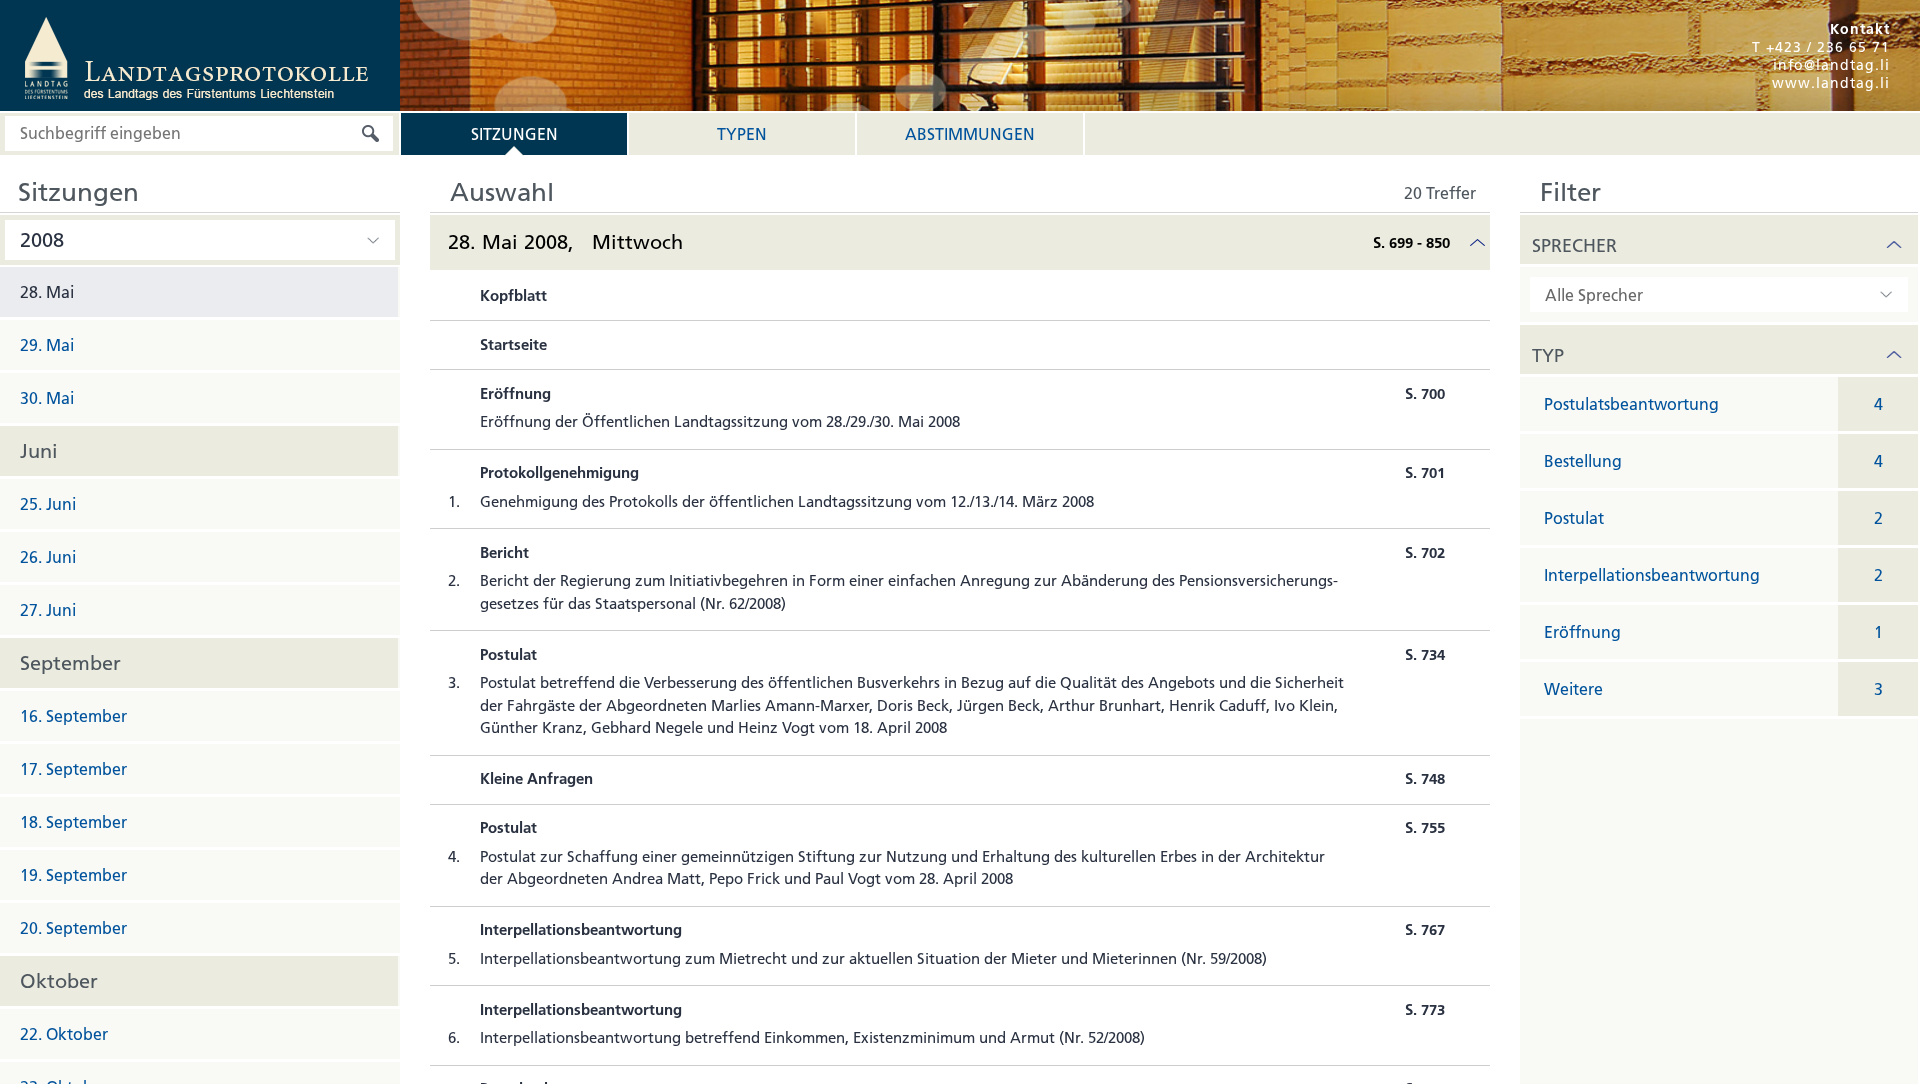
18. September (73, 822)
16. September (73, 716)
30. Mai (47, 398)
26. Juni (48, 557)
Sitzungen (514, 134)
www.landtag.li (1831, 83)
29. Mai (47, 345)
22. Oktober (64, 1034)
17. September (73, 769)
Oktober (59, 981)
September (70, 663)
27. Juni (48, 610)
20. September (73, 928)
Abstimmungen (970, 134)
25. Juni (48, 504)
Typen (742, 134)
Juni (39, 451)
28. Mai (47, 292)
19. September (73, 875)
